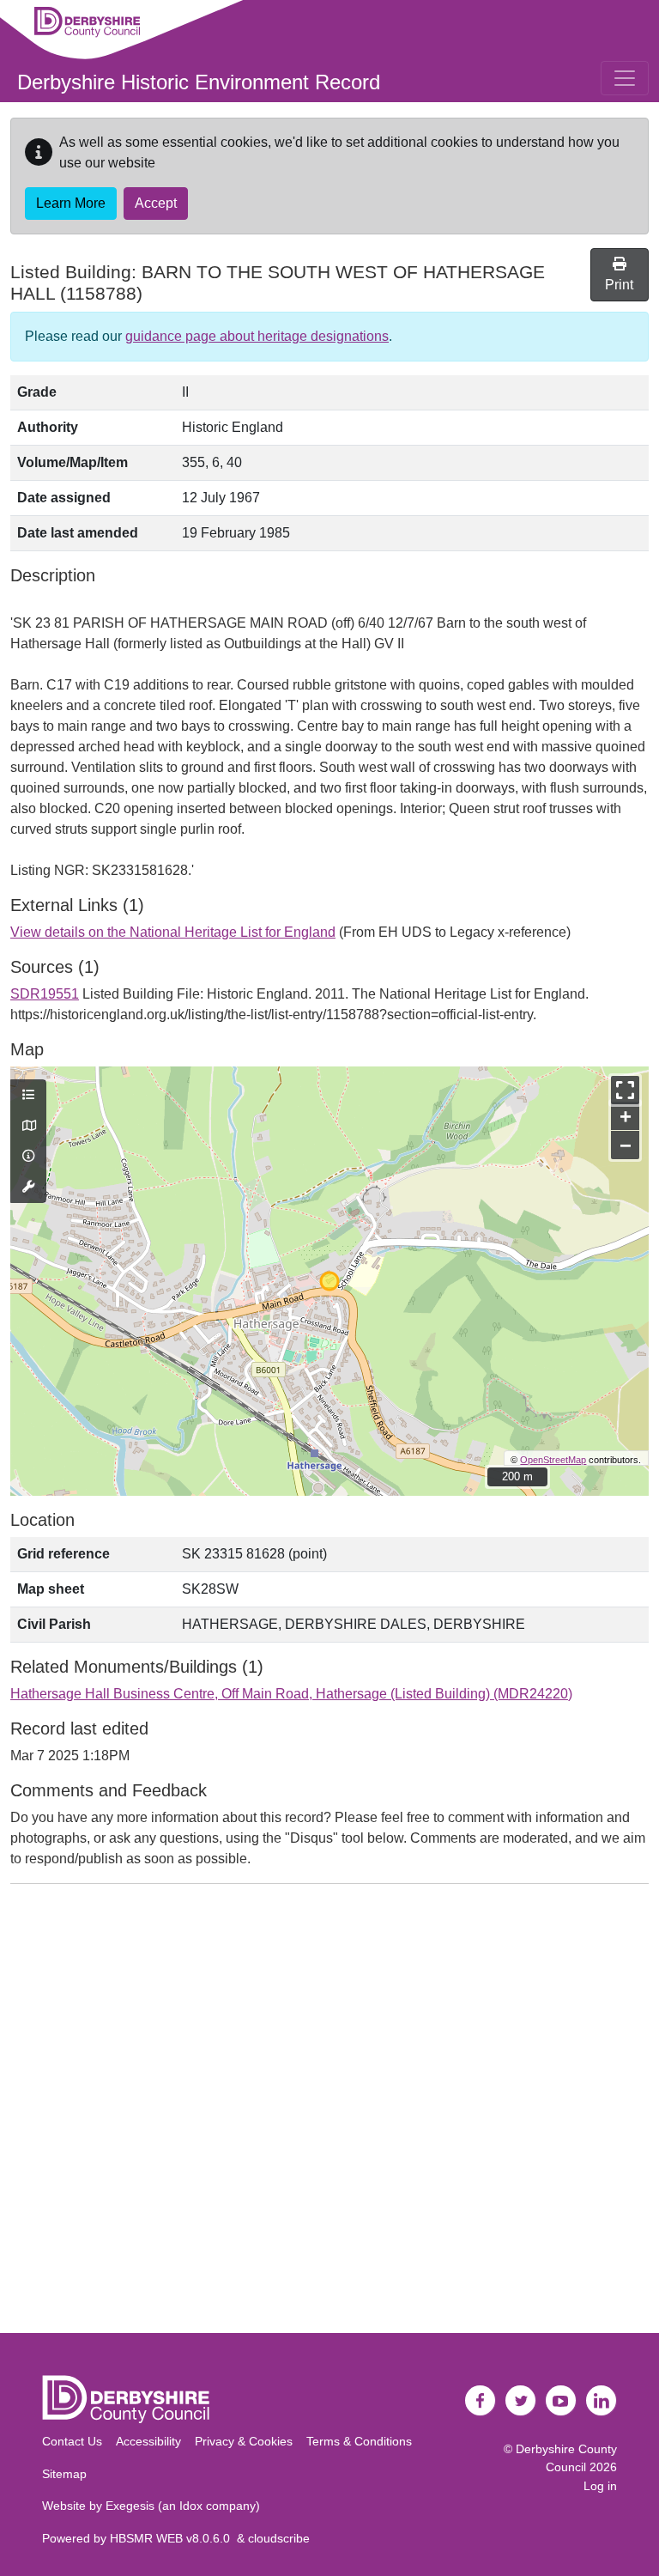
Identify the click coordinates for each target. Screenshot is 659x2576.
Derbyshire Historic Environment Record (199, 82)
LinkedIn (602, 2401)
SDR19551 (45, 994)
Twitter (521, 2401)
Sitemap (64, 2474)
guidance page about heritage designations (257, 336)
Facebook (481, 2401)
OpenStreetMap (553, 1460)
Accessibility (148, 2441)
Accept (156, 203)
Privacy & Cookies (244, 2441)
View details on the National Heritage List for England (173, 932)
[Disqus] (329, 2112)
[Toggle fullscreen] (625, 1090)
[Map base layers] (28, 1127)
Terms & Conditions (359, 2441)
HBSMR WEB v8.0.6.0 (173, 2538)
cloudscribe (279, 2538)
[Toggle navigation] (625, 78)
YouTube (561, 2401)
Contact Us (72, 2441)
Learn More (71, 203)
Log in (600, 2486)
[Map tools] (28, 1188)
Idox (191, 2506)
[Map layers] (28, 1096)
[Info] (28, 1157)
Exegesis (130, 2506)
